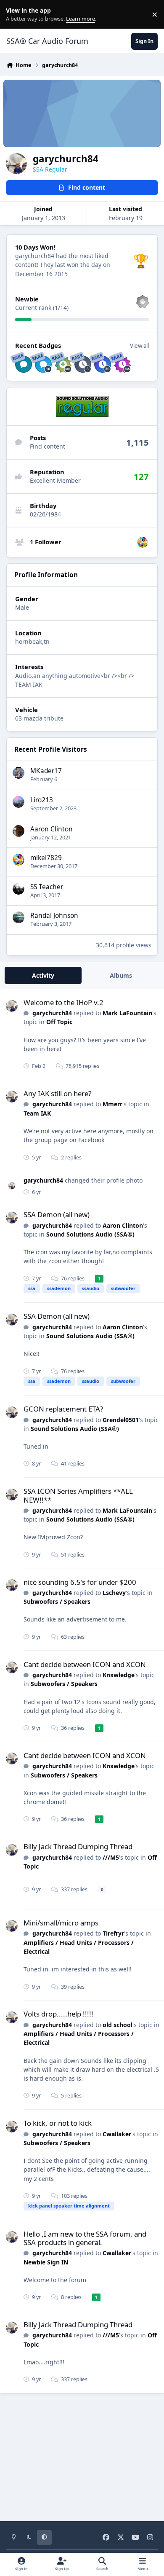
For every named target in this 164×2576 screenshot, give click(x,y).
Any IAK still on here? (57, 1093)
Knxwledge (119, 1675)
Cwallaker (117, 2134)
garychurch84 (52, 1013)
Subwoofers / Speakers (57, 1601)
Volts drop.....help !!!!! (58, 2014)
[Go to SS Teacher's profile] (19, 889)
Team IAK (37, 1113)
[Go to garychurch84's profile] (12, 1006)
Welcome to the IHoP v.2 (63, 1002)
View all (139, 346)
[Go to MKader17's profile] (19, 773)
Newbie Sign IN (46, 2262)
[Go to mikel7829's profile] (143, 542)
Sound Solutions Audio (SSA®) (90, 1234)
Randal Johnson (54, 916)
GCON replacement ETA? (63, 1409)
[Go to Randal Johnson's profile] (19, 917)
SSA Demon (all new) (57, 1214)
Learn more (16, 15)
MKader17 (46, 771)
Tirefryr (113, 1933)
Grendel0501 (121, 1420)
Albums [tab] (121, 975)
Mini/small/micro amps (61, 1923)
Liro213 (42, 800)
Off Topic (59, 1022)
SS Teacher (47, 887)
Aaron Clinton (52, 829)
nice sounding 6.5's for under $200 (80, 1582)
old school (118, 2025)
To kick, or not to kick (58, 2123)
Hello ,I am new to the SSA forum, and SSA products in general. (85, 2238)
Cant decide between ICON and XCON (85, 1664)
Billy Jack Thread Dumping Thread (78, 1846)
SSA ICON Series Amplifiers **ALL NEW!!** (78, 1495)
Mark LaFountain (127, 1013)
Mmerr (112, 1104)
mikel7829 (46, 858)
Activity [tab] (43, 975)
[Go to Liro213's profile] (19, 802)
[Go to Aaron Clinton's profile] (19, 831)
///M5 (111, 1857)
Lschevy (114, 1593)
